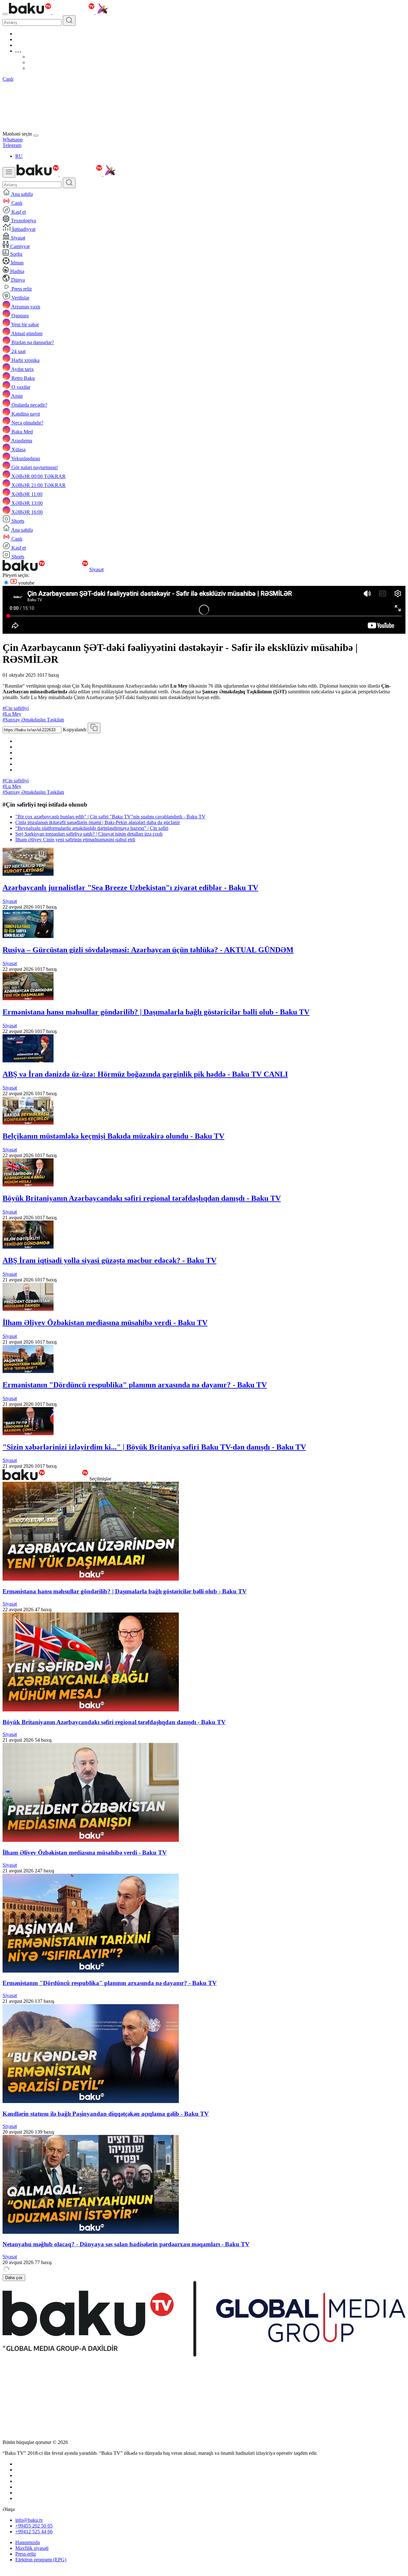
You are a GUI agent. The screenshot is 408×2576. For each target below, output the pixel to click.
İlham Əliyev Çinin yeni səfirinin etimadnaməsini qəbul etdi (75, 840)
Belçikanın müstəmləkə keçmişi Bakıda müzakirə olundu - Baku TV (113, 1136)
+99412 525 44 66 (34, 2532)
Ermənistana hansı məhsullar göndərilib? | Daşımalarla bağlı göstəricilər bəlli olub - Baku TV (156, 1012)
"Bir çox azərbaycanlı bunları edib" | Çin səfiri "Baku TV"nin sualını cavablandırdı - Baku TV (110, 817)
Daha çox (14, 2278)
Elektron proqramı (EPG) (41, 2560)
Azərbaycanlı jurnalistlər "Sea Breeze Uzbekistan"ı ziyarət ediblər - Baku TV (130, 888)
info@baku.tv (29, 2520)
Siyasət (96, 569)
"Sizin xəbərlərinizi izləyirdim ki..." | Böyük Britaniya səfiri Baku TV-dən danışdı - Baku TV (154, 1447)
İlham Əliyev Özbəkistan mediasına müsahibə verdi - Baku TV (105, 1323)
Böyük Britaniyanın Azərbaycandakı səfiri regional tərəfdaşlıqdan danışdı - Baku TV (142, 1198)
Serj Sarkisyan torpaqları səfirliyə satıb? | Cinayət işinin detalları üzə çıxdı (89, 834)
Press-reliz (26, 2554)
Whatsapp (13, 140)
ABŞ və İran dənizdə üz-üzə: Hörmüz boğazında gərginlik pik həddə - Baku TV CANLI (145, 1074)
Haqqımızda (28, 2542)
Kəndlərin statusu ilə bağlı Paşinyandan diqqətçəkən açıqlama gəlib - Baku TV (106, 2114)
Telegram (12, 145)
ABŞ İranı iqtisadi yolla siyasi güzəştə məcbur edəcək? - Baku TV (109, 1260)
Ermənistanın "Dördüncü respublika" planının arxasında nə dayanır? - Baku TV (135, 1385)
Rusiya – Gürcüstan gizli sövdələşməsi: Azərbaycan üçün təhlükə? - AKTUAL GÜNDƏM (148, 950)
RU (19, 156)
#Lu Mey (12, 714)
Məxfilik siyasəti (32, 2548)
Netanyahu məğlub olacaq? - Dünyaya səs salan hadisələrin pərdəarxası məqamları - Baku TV (126, 2244)
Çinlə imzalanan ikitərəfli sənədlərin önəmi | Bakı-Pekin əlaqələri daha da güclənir (98, 822)
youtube (26, 583)
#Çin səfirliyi (16, 708)
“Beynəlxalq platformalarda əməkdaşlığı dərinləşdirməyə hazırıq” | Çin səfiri (92, 828)
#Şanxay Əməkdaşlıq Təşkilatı (33, 720)
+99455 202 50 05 (34, 2526)
